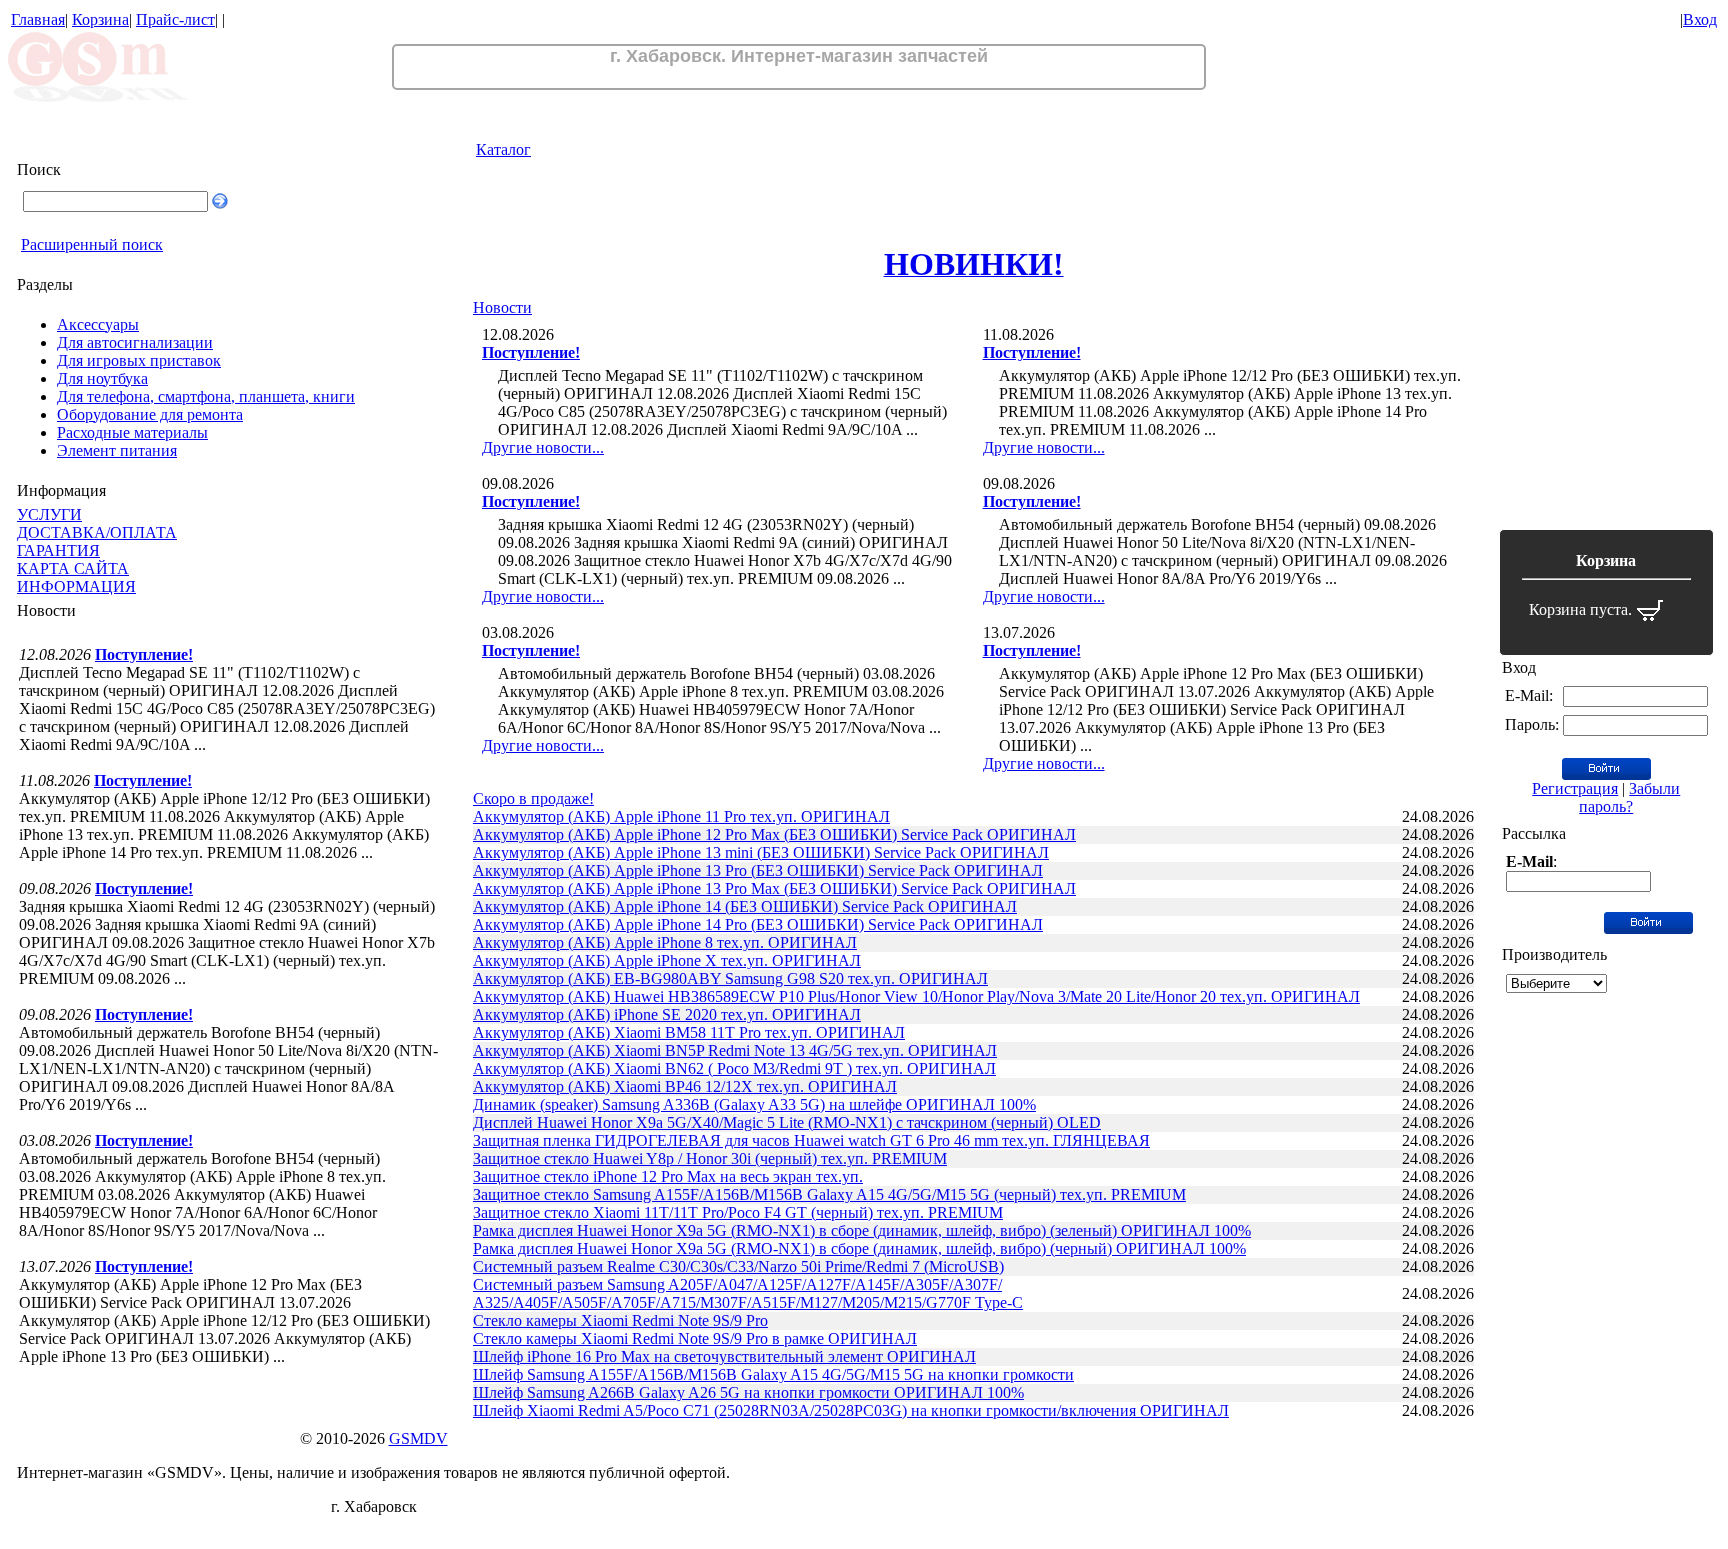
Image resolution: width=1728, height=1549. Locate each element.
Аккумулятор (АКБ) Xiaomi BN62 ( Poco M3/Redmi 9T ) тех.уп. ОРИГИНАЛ (734, 1068)
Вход (1700, 19)
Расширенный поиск (92, 244)
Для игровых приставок (139, 360)
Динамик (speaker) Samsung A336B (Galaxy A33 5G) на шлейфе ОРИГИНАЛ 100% (754, 1104)
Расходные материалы (132, 432)
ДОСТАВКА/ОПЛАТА (97, 532)
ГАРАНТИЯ (58, 550)
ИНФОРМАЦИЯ (76, 586)
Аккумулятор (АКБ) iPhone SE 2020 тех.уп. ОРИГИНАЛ (667, 1014)
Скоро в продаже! (533, 798)
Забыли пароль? (1629, 797)
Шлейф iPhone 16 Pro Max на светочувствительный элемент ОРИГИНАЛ (724, 1356)
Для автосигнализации (135, 342)
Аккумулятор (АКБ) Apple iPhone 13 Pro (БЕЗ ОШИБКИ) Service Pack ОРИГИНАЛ (758, 870)
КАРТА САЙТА (73, 568)
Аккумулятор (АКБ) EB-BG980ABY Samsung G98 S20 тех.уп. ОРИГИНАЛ (730, 978)
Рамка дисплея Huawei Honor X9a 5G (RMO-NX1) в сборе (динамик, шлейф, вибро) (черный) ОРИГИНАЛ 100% (859, 1248)
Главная (38, 19)
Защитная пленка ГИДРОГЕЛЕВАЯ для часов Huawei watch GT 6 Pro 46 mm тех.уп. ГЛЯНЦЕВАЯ (811, 1140)
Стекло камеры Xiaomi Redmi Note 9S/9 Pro (620, 1320)
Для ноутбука (102, 378)
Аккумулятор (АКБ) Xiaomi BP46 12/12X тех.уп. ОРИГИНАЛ (685, 1086)
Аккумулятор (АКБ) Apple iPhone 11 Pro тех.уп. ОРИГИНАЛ (681, 816)
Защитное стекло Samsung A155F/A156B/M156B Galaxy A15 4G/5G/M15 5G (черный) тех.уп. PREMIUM (829, 1194)
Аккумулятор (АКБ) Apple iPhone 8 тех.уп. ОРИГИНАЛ (665, 942)
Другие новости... (543, 447)
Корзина (100, 19)
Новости (502, 307)
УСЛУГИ (49, 514)
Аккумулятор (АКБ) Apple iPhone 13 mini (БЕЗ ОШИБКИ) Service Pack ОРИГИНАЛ (761, 852)
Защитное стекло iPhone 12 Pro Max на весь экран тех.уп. (668, 1176)
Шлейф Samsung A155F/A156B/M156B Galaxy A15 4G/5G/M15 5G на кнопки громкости (773, 1374)
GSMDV (418, 1438)
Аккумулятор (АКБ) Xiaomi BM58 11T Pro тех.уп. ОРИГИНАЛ (689, 1032)
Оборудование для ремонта (150, 414)
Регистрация (1575, 788)
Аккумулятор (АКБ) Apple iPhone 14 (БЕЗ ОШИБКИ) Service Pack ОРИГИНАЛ (745, 906)
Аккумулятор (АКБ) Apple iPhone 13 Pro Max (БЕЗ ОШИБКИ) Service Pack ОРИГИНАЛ (774, 888)
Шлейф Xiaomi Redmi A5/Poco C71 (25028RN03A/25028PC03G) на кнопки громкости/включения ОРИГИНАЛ (851, 1410)
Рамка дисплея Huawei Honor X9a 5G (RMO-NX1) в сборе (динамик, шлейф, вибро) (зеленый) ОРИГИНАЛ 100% (862, 1230)
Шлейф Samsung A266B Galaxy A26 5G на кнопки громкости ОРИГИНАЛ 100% (748, 1392)
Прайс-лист (175, 19)
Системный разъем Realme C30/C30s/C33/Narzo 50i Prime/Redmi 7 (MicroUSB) (738, 1266)
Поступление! (144, 654)
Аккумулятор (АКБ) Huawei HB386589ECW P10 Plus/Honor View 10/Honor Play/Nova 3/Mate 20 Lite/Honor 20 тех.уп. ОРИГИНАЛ (916, 996)
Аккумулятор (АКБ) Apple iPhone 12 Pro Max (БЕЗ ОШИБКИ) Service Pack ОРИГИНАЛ (774, 834)
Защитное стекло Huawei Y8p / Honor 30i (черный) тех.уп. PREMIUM (710, 1158)
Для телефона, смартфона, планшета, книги (206, 396)
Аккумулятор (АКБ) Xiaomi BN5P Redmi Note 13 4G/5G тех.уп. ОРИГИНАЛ (735, 1050)
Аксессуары (98, 324)
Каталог (503, 149)
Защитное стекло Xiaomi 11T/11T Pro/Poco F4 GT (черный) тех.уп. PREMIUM (738, 1212)
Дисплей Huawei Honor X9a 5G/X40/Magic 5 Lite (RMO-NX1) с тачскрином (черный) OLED (787, 1122)
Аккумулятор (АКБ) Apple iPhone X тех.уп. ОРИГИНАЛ (667, 960)
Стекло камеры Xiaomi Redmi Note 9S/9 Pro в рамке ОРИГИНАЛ (695, 1338)
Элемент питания (117, 450)
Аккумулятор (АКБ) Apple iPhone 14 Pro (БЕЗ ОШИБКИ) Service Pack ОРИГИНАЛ (758, 924)
